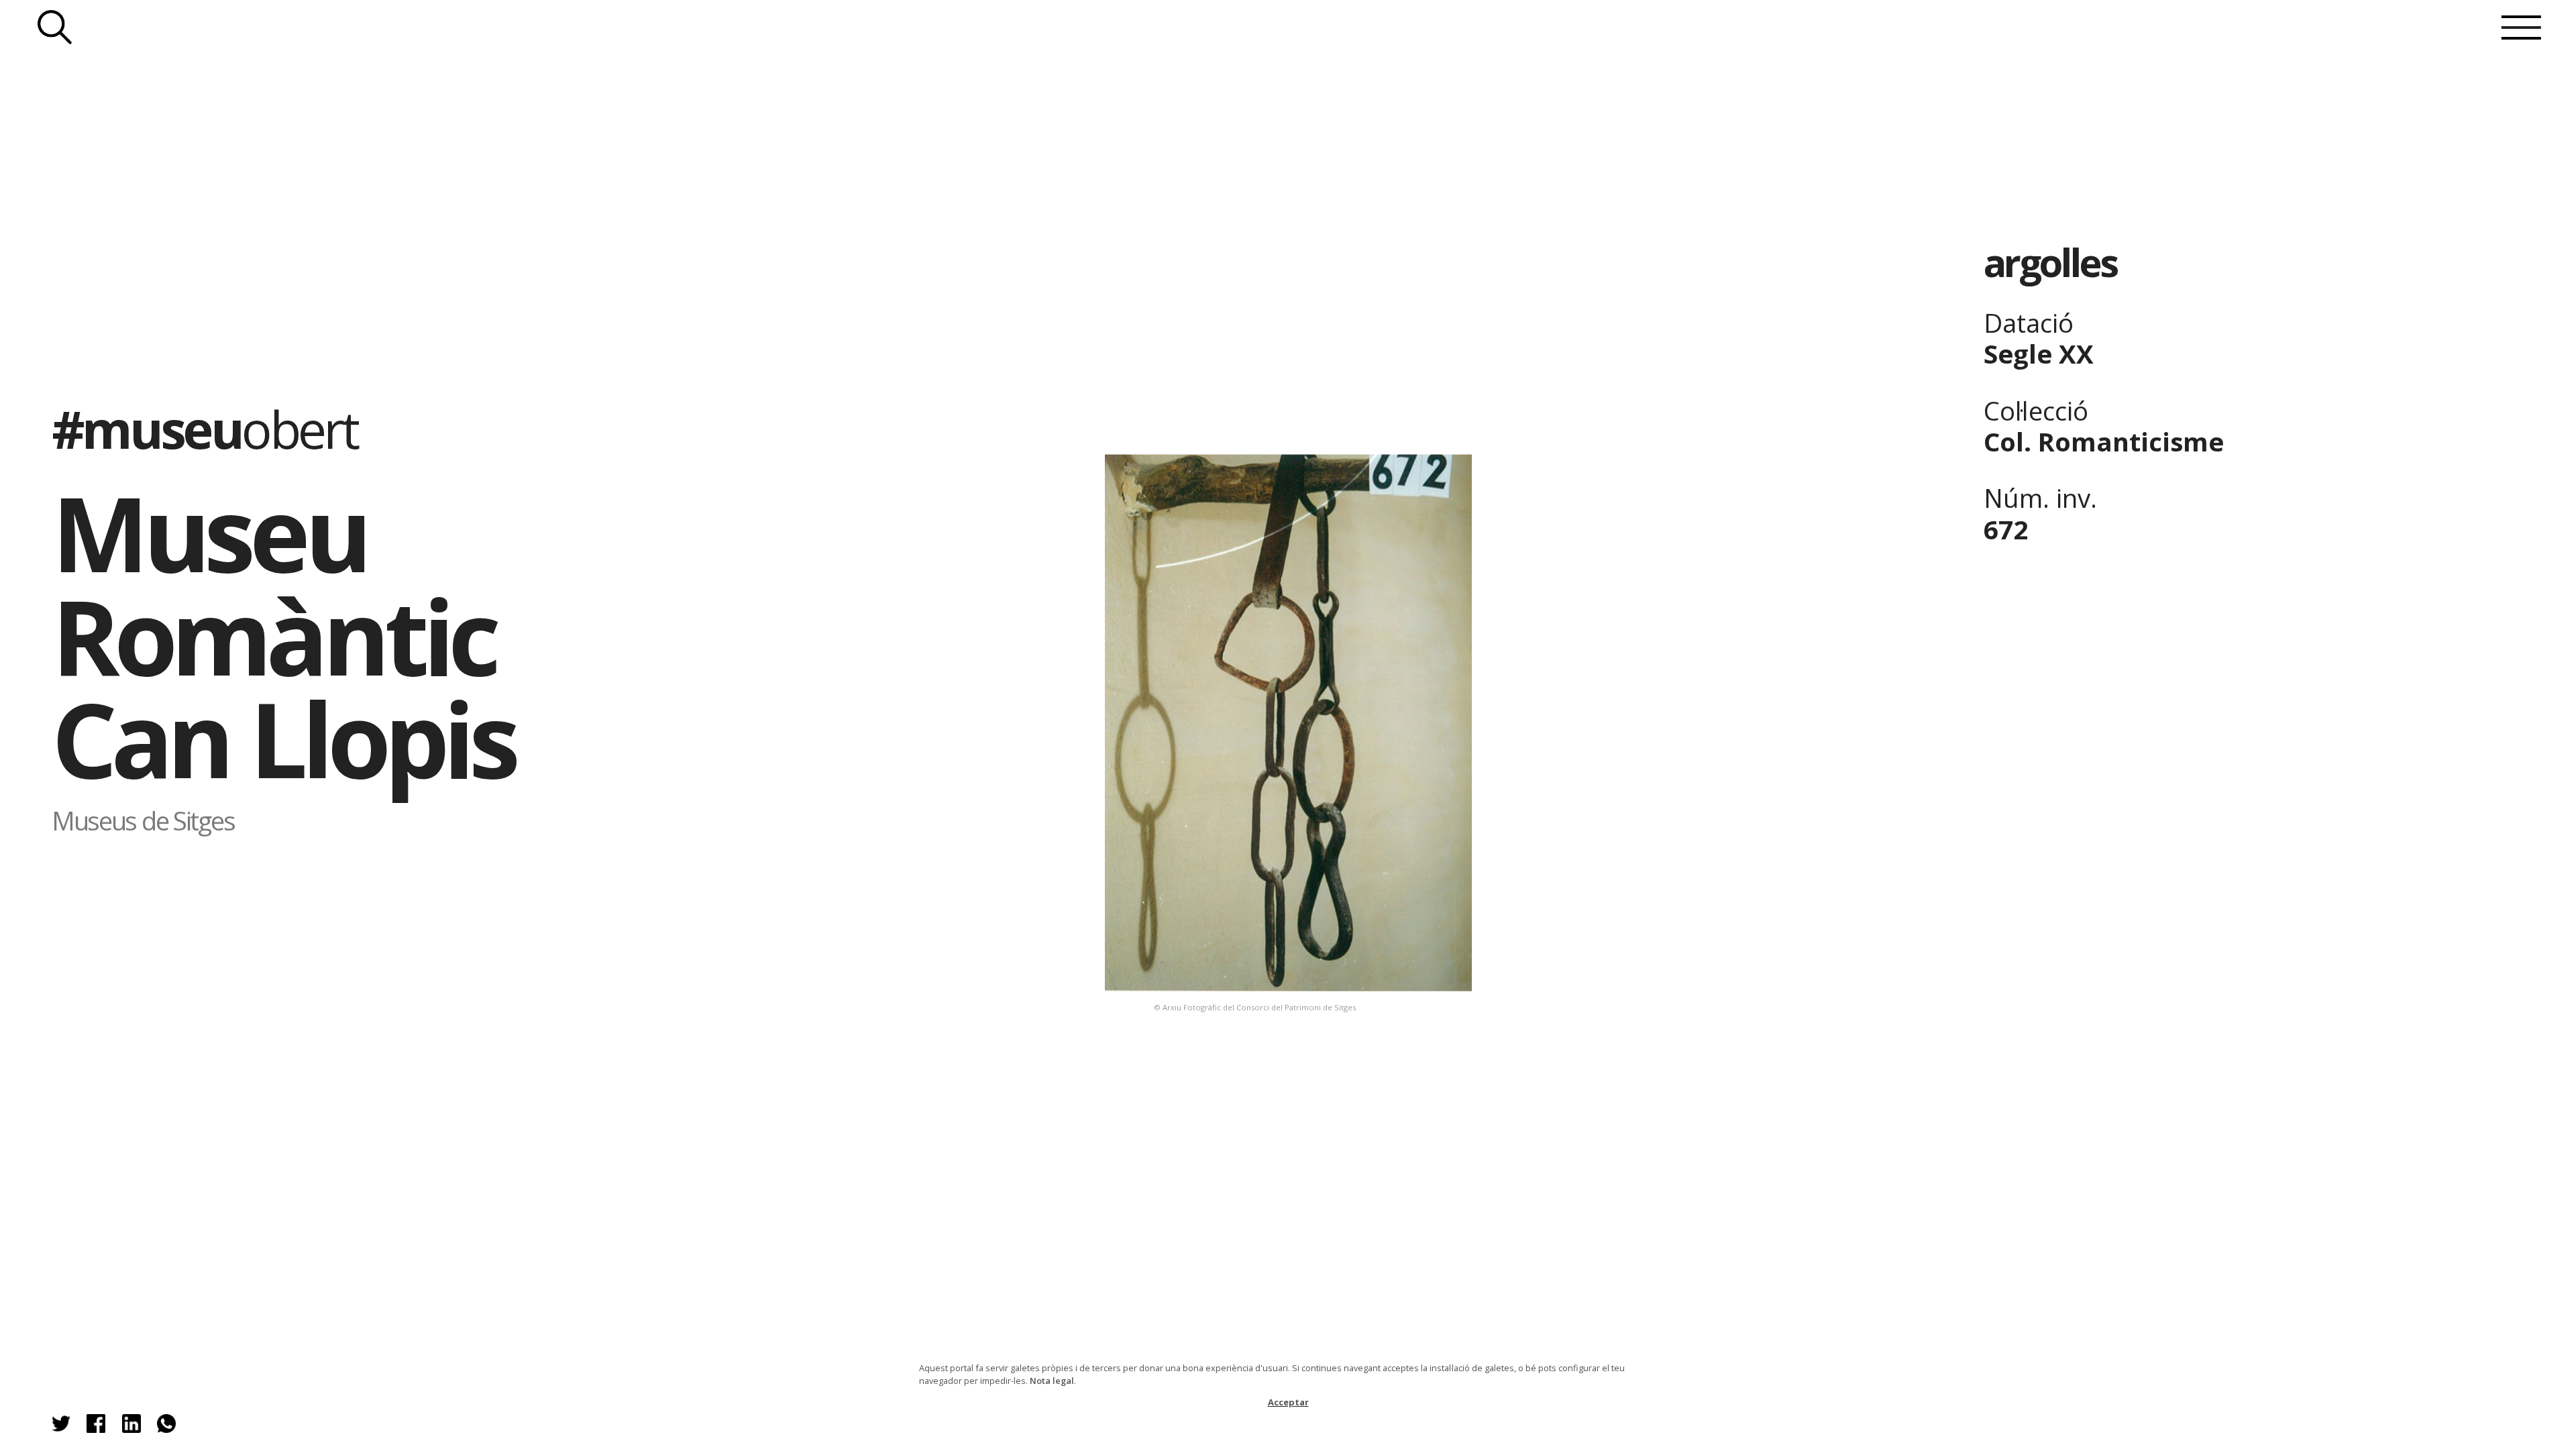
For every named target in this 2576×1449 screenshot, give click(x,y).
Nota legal (1052, 1381)
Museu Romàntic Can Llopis (283, 635)
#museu (204, 429)
